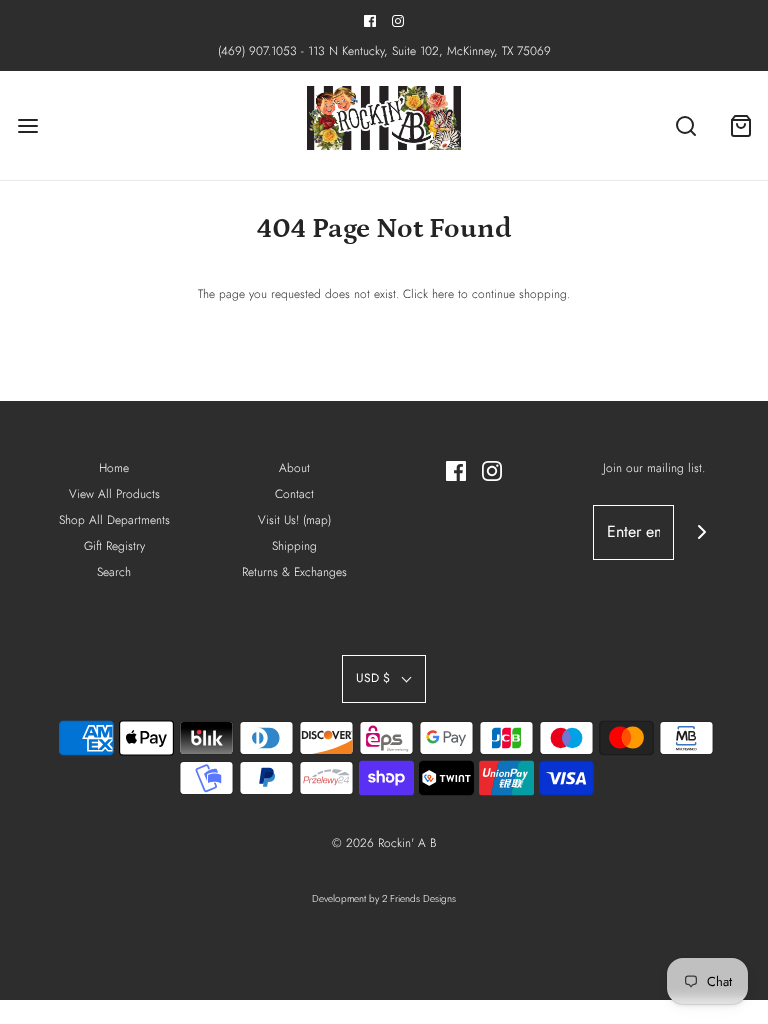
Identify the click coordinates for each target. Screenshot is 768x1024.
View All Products (114, 494)
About (294, 468)
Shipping (294, 546)
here (443, 294)
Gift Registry (114, 546)
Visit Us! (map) (294, 520)
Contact (294, 494)
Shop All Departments (114, 520)
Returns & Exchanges (294, 572)
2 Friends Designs (419, 898)
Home (114, 468)
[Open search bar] (685, 125)
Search (114, 572)
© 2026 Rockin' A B (384, 843)
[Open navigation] (27, 125)
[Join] (701, 532)
